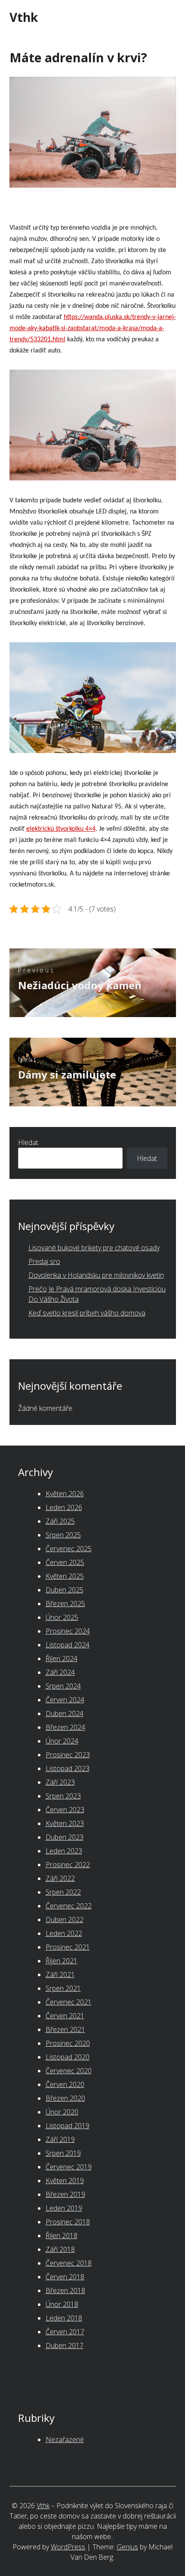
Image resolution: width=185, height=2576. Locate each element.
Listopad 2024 (68, 1645)
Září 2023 (60, 1782)
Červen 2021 (65, 2016)
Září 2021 (60, 1975)
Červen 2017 (65, 2332)
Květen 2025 (65, 1576)
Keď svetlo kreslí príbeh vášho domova (87, 1313)
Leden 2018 (64, 2318)
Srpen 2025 (63, 1535)
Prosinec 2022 (68, 1865)
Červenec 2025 (69, 1549)
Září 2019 (60, 2139)
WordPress (68, 2547)
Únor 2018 (62, 2304)
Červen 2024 (65, 1700)
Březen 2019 (65, 2194)
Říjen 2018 (62, 2236)
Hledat (28, 1142)
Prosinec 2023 (68, 1755)
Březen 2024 (65, 1727)
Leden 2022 (64, 1933)
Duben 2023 (65, 1837)
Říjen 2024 (62, 1659)
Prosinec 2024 (68, 1631)
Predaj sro (44, 1261)
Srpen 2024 (63, 1686)
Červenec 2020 (69, 2071)
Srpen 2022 (63, 1892)
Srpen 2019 (63, 2153)
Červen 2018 (65, 2277)
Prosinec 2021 (68, 1947)
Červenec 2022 (69, 1906)
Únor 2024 (62, 1741)
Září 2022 (60, 1878)
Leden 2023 (64, 1851)
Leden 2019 (64, 2208)
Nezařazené (65, 2439)
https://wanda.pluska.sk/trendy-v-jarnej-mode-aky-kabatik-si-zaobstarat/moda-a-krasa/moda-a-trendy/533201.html (93, 328)
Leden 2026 (64, 1507)
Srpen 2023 (63, 1796)
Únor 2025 (62, 1617)
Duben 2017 (65, 2345)
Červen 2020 (65, 2084)
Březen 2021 (65, 2029)
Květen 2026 (65, 1494)
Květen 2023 (65, 1823)
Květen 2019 (65, 2181)
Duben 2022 (65, 1920)
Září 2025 (60, 1521)
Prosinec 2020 (68, 2043)
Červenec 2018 (69, 2263)
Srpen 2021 (63, 1988)
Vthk (24, 17)
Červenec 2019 (69, 2167)
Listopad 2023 (68, 1768)
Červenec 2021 (69, 2002)
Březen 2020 (65, 2098)
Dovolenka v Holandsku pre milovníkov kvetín (96, 1275)
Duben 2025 (65, 1590)
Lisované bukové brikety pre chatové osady (94, 1248)
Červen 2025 (65, 1562)
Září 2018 (60, 2249)
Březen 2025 (65, 1604)
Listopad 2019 (68, 2126)
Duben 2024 (65, 1713)
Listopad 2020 (68, 2057)
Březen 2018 (65, 2290)
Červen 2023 (65, 1810)
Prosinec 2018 (68, 2222)
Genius (127, 2547)
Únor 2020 (62, 2112)
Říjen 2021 (62, 1961)
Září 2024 (60, 1672)
